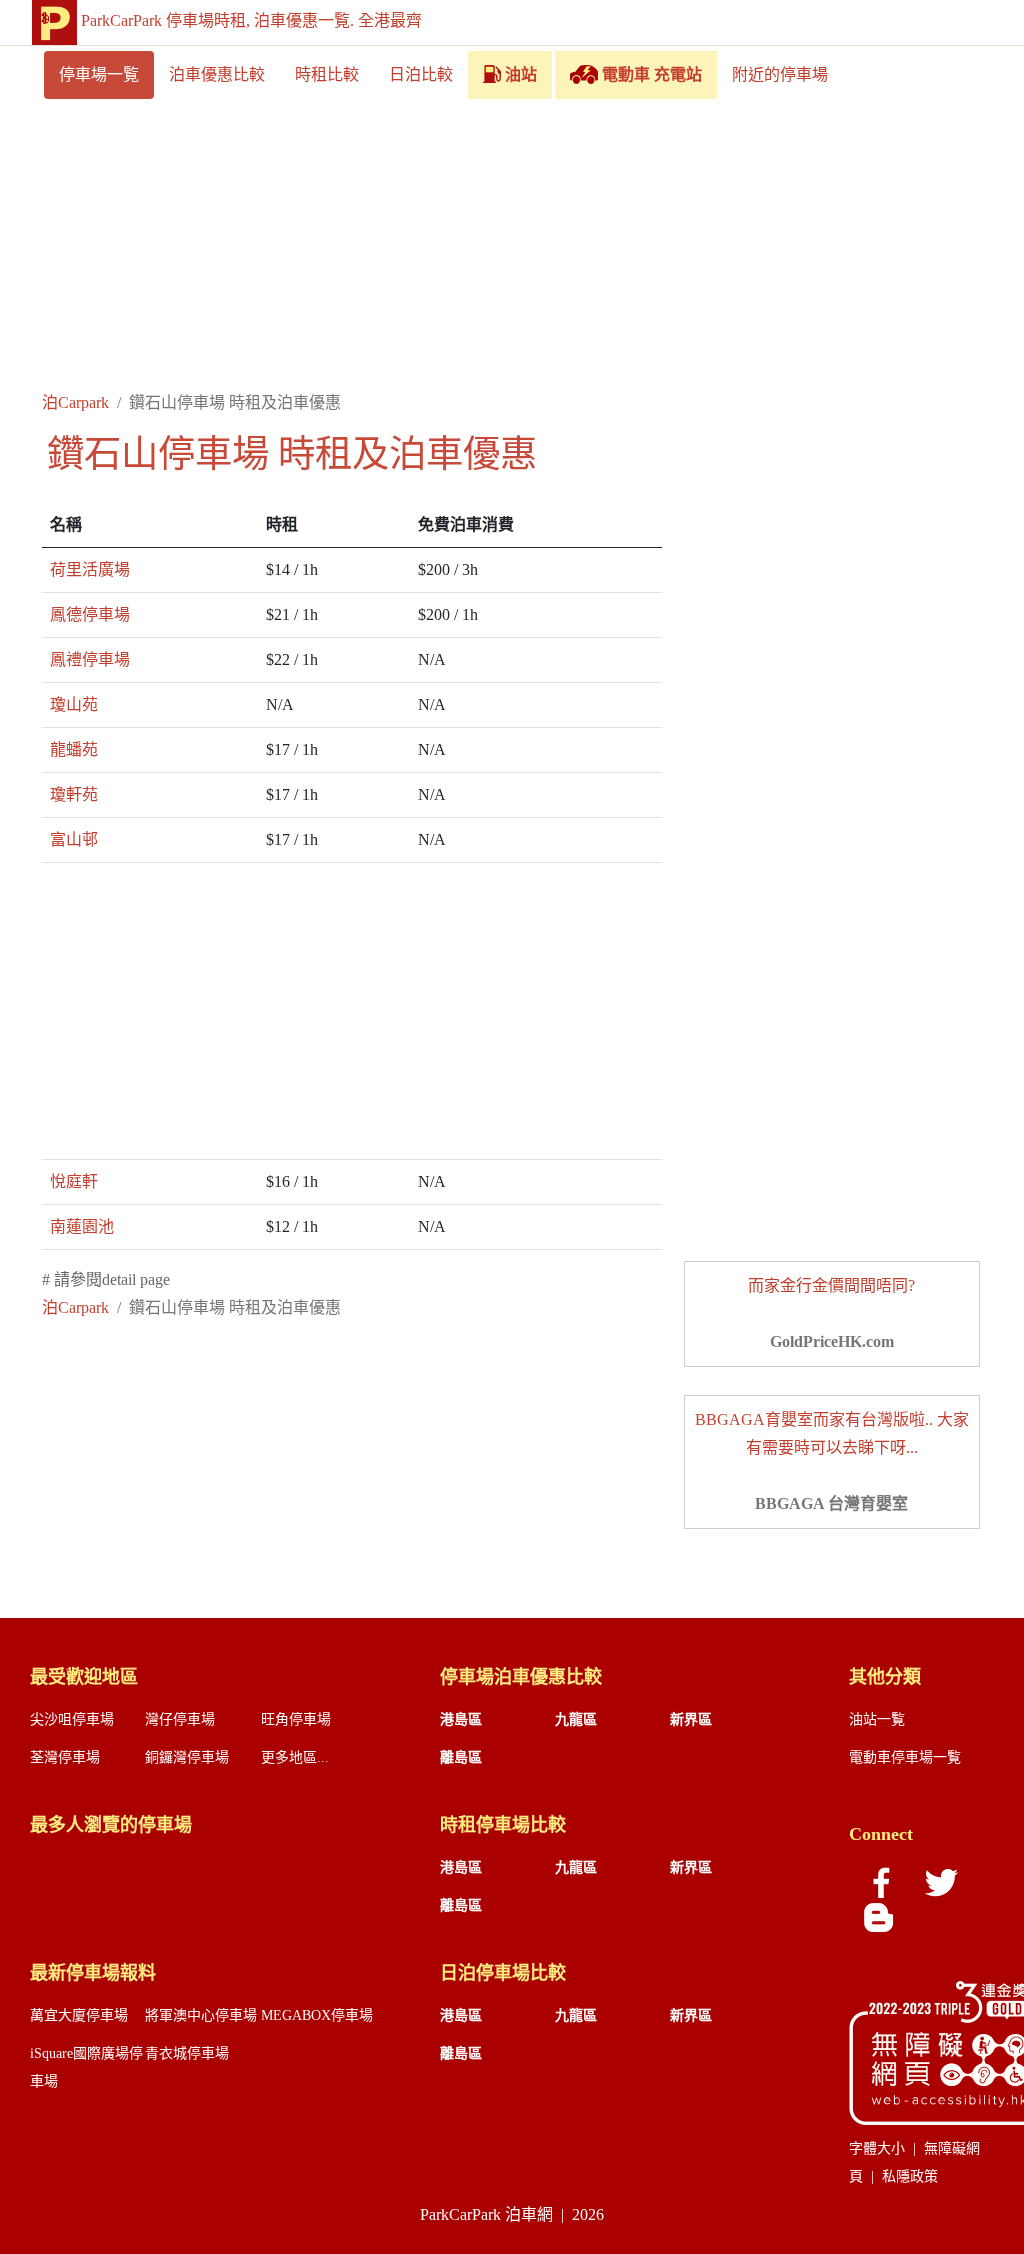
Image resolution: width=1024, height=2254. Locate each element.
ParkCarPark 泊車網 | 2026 (512, 2214)
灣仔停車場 (180, 1719)
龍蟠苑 (74, 749)
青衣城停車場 (187, 2053)
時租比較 (327, 74)
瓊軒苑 (74, 794)
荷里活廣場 (90, 569)
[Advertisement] (512, 249)
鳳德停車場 (90, 614)
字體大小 (877, 2148)
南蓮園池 (82, 1226)
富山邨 (74, 839)
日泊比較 (421, 74)
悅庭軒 (74, 1181)
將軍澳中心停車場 (201, 2015)
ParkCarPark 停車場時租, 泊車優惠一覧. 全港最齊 (251, 20)
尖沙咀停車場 (72, 1719)
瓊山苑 (74, 704)
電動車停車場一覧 (905, 1757)
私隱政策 (910, 2176)
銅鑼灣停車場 (187, 1757)
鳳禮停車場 (90, 659)
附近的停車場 (780, 74)
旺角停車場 (296, 1719)
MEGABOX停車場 (317, 2015)
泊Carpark (75, 402)
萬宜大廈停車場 (79, 2015)
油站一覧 (877, 1719)
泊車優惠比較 (217, 74)
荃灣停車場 (65, 1757)
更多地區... (295, 1757)
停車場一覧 (99, 74)
